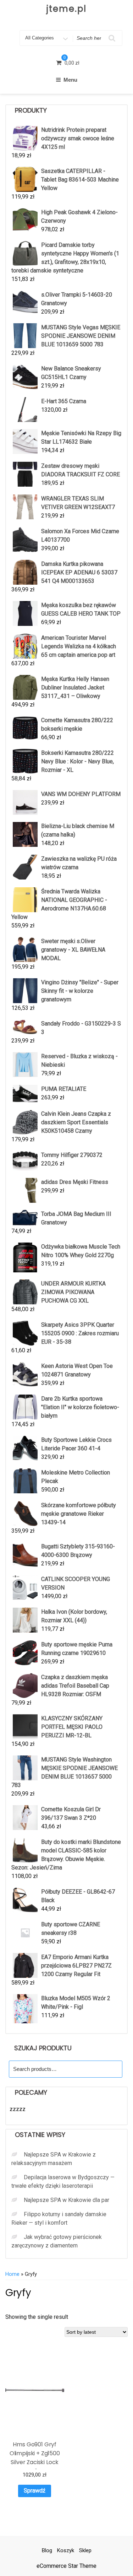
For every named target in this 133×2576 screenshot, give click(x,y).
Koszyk (66, 2550)
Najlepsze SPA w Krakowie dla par (66, 2200)
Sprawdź (35, 2491)
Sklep (85, 2550)
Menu (70, 80)
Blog (47, 2550)
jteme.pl (66, 9)
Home (12, 2274)
